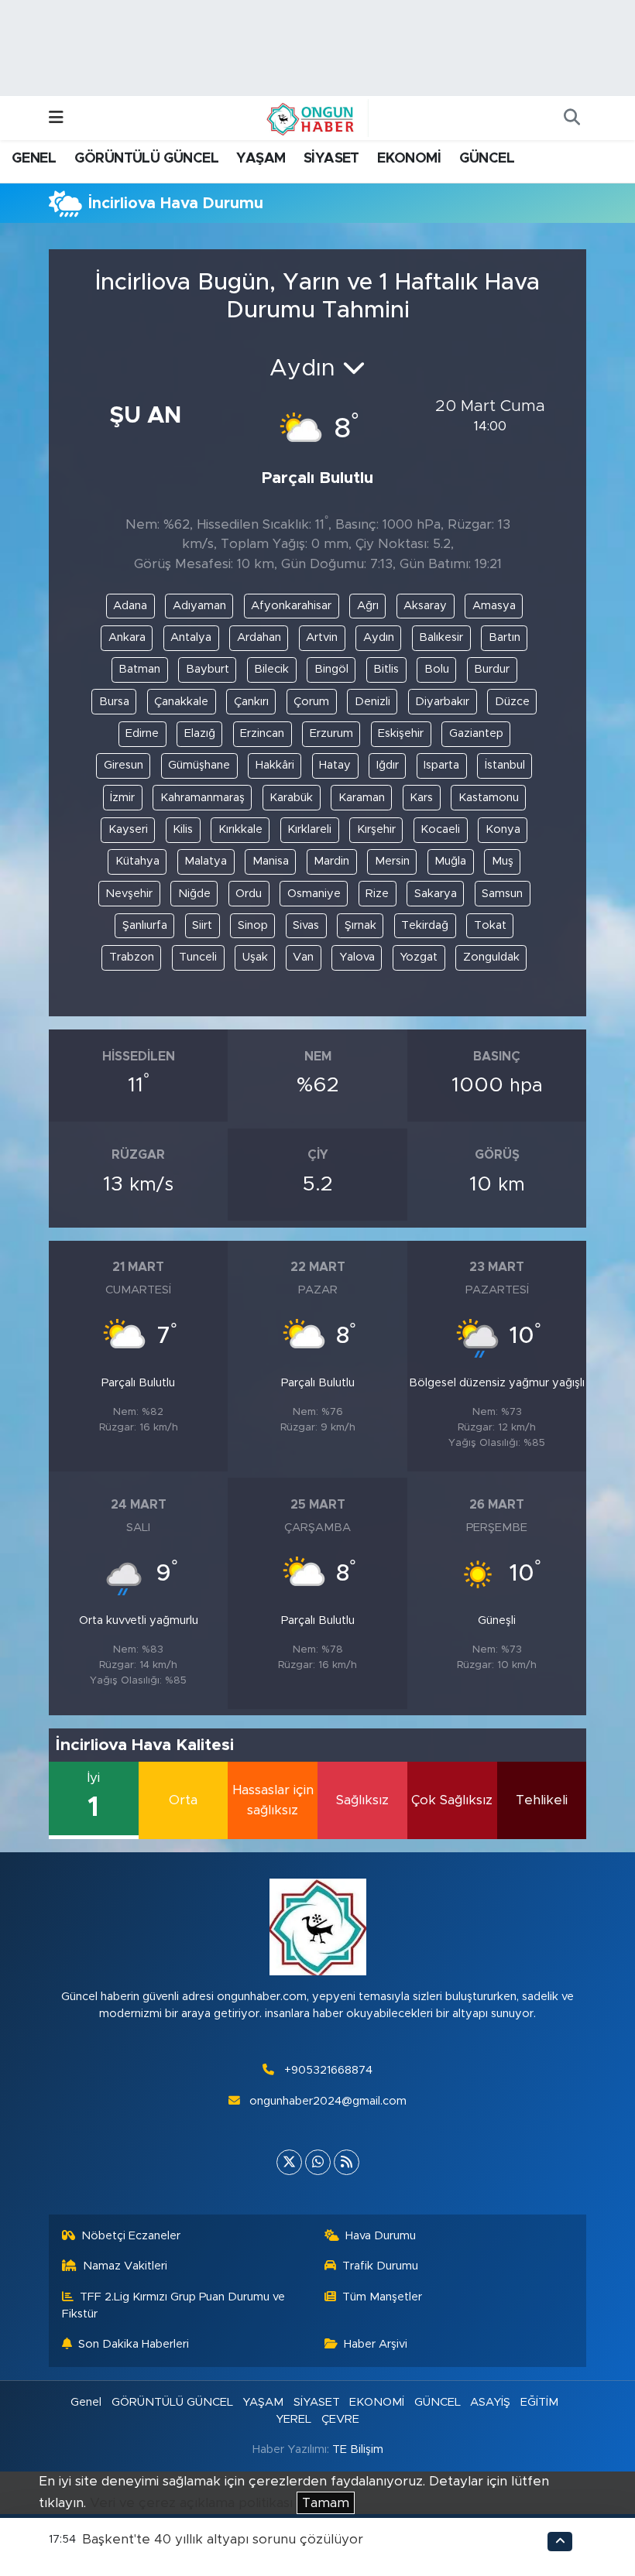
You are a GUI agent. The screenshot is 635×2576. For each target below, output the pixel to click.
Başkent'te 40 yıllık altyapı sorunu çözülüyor (223, 2539)
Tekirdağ (425, 925)
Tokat (490, 925)
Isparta (441, 765)
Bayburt (208, 669)
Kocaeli (440, 829)
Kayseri (128, 829)
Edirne (142, 733)
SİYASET (331, 159)
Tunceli (198, 957)
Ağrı (368, 606)
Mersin (392, 861)
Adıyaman (199, 606)
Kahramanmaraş (203, 798)
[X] (289, 2162)
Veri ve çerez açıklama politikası (191, 2503)
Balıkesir (441, 637)
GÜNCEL (487, 159)
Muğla (450, 861)
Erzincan (262, 733)
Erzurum (331, 733)
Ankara (127, 637)
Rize (377, 894)
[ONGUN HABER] (311, 118)
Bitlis (386, 669)
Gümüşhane (199, 765)
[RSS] (347, 2162)
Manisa (271, 861)
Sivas (306, 925)
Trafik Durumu (380, 2266)
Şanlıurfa (145, 925)
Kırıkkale (240, 829)
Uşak (255, 957)
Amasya (494, 606)
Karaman (362, 798)
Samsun (502, 894)
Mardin (331, 861)
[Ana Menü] (56, 118)
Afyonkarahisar (291, 606)
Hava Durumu (381, 2236)
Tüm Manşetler (382, 2297)
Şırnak (360, 925)
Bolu (437, 669)
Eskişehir (401, 733)
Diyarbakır (442, 702)
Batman (139, 669)
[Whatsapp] (318, 2162)
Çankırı (251, 702)
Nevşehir (129, 894)
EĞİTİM (539, 2402)
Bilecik (271, 669)
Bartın (505, 637)
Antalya (191, 637)
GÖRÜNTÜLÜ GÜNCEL (146, 159)
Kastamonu (489, 798)
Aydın (379, 637)
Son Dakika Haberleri (134, 2344)
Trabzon (132, 957)
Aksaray (425, 606)
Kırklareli (309, 829)
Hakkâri (275, 765)
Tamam (326, 2503)
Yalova (357, 957)
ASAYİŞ (490, 2402)
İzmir (122, 798)
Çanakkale (181, 702)
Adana (130, 606)
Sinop (253, 925)
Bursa (114, 702)
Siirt (202, 925)
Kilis (183, 829)
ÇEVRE (340, 2419)
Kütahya (137, 861)
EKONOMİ (409, 159)
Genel (86, 2402)
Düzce (512, 702)
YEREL (293, 2419)
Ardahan (259, 637)
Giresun (124, 765)
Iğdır (388, 765)
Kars (421, 798)
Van (303, 957)
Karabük (291, 798)
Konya (503, 829)
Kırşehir (376, 829)
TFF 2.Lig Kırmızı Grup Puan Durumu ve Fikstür (174, 2305)
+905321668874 (328, 2070)
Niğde (194, 894)
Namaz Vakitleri (125, 2266)
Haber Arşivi (376, 2344)
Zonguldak (491, 957)
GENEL (34, 159)
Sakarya (436, 894)
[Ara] (571, 118)
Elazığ (200, 733)
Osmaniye (314, 894)
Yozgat (419, 957)
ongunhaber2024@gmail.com (328, 2101)
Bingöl (331, 669)
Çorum (311, 702)
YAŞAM (261, 159)
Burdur (492, 669)
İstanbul (505, 765)
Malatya (206, 861)
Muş (503, 861)
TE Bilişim (358, 2449)
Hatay (335, 765)
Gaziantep (476, 733)
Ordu (249, 894)
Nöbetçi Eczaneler (131, 2236)
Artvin (322, 637)
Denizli (372, 702)
